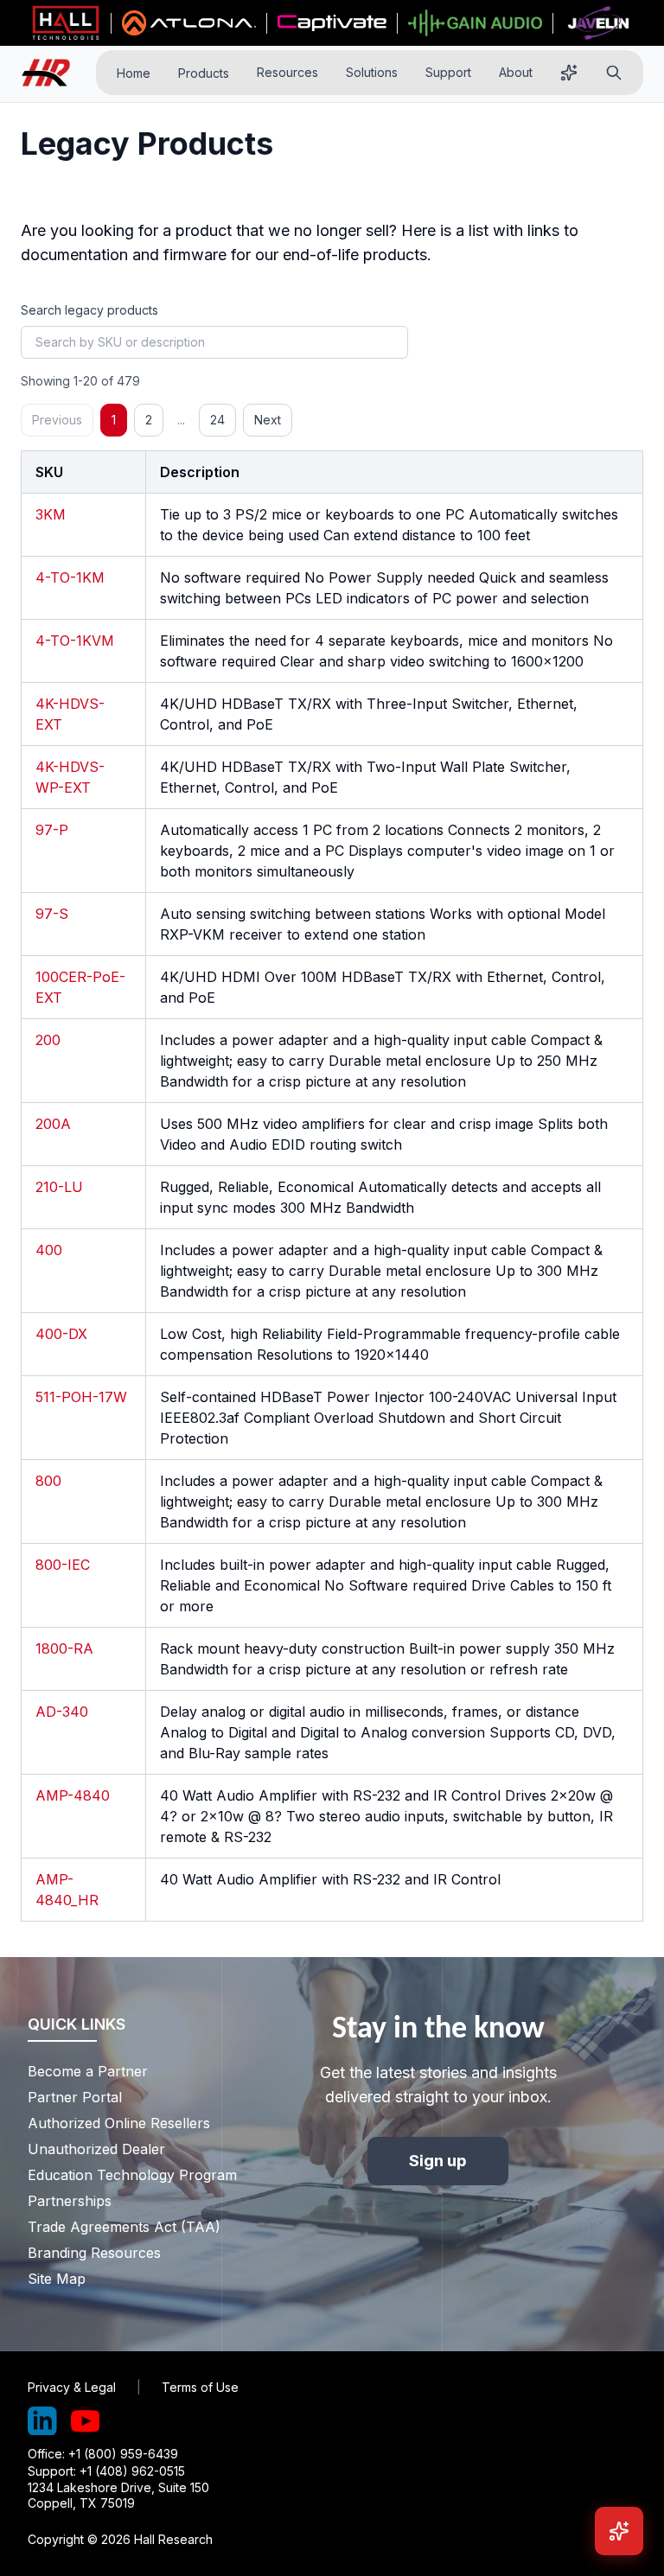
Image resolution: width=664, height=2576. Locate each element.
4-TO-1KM (70, 577)
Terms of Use (200, 2387)
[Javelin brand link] (598, 23)
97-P (52, 830)
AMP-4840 (73, 1795)
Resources (287, 72)
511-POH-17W (81, 1397)
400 (49, 1250)
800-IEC (63, 1565)
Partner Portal (75, 2097)
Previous (57, 420)
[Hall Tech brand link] (66, 23)
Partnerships (70, 2201)
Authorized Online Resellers (119, 2123)
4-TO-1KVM (75, 641)
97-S (52, 914)
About (516, 72)
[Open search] (614, 73)
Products (204, 73)
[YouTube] (86, 2421)
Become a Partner (88, 2071)
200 (48, 1040)
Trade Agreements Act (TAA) (120, 2227)
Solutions (372, 72)
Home (134, 73)
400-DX (61, 1334)
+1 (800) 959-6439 (123, 2454)
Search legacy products (89, 310)
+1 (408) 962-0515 (132, 2471)
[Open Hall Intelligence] (569, 73)
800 (48, 1481)
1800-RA (64, 1648)
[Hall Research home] (53, 73)
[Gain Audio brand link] (475, 23)
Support (448, 72)
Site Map (57, 2279)
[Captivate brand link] (332, 23)
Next (268, 420)
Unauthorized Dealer (96, 2149)
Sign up (438, 2161)
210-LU (59, 1187)
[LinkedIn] (42, 2421)
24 (217, 420)
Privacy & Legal (72, 2387)
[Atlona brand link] (189, 23)
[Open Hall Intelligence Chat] (619, 2531)
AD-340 (62, 1712)
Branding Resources (94, 2253)
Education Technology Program (120, 2175)
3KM (51, 514)
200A (53, 1124)
